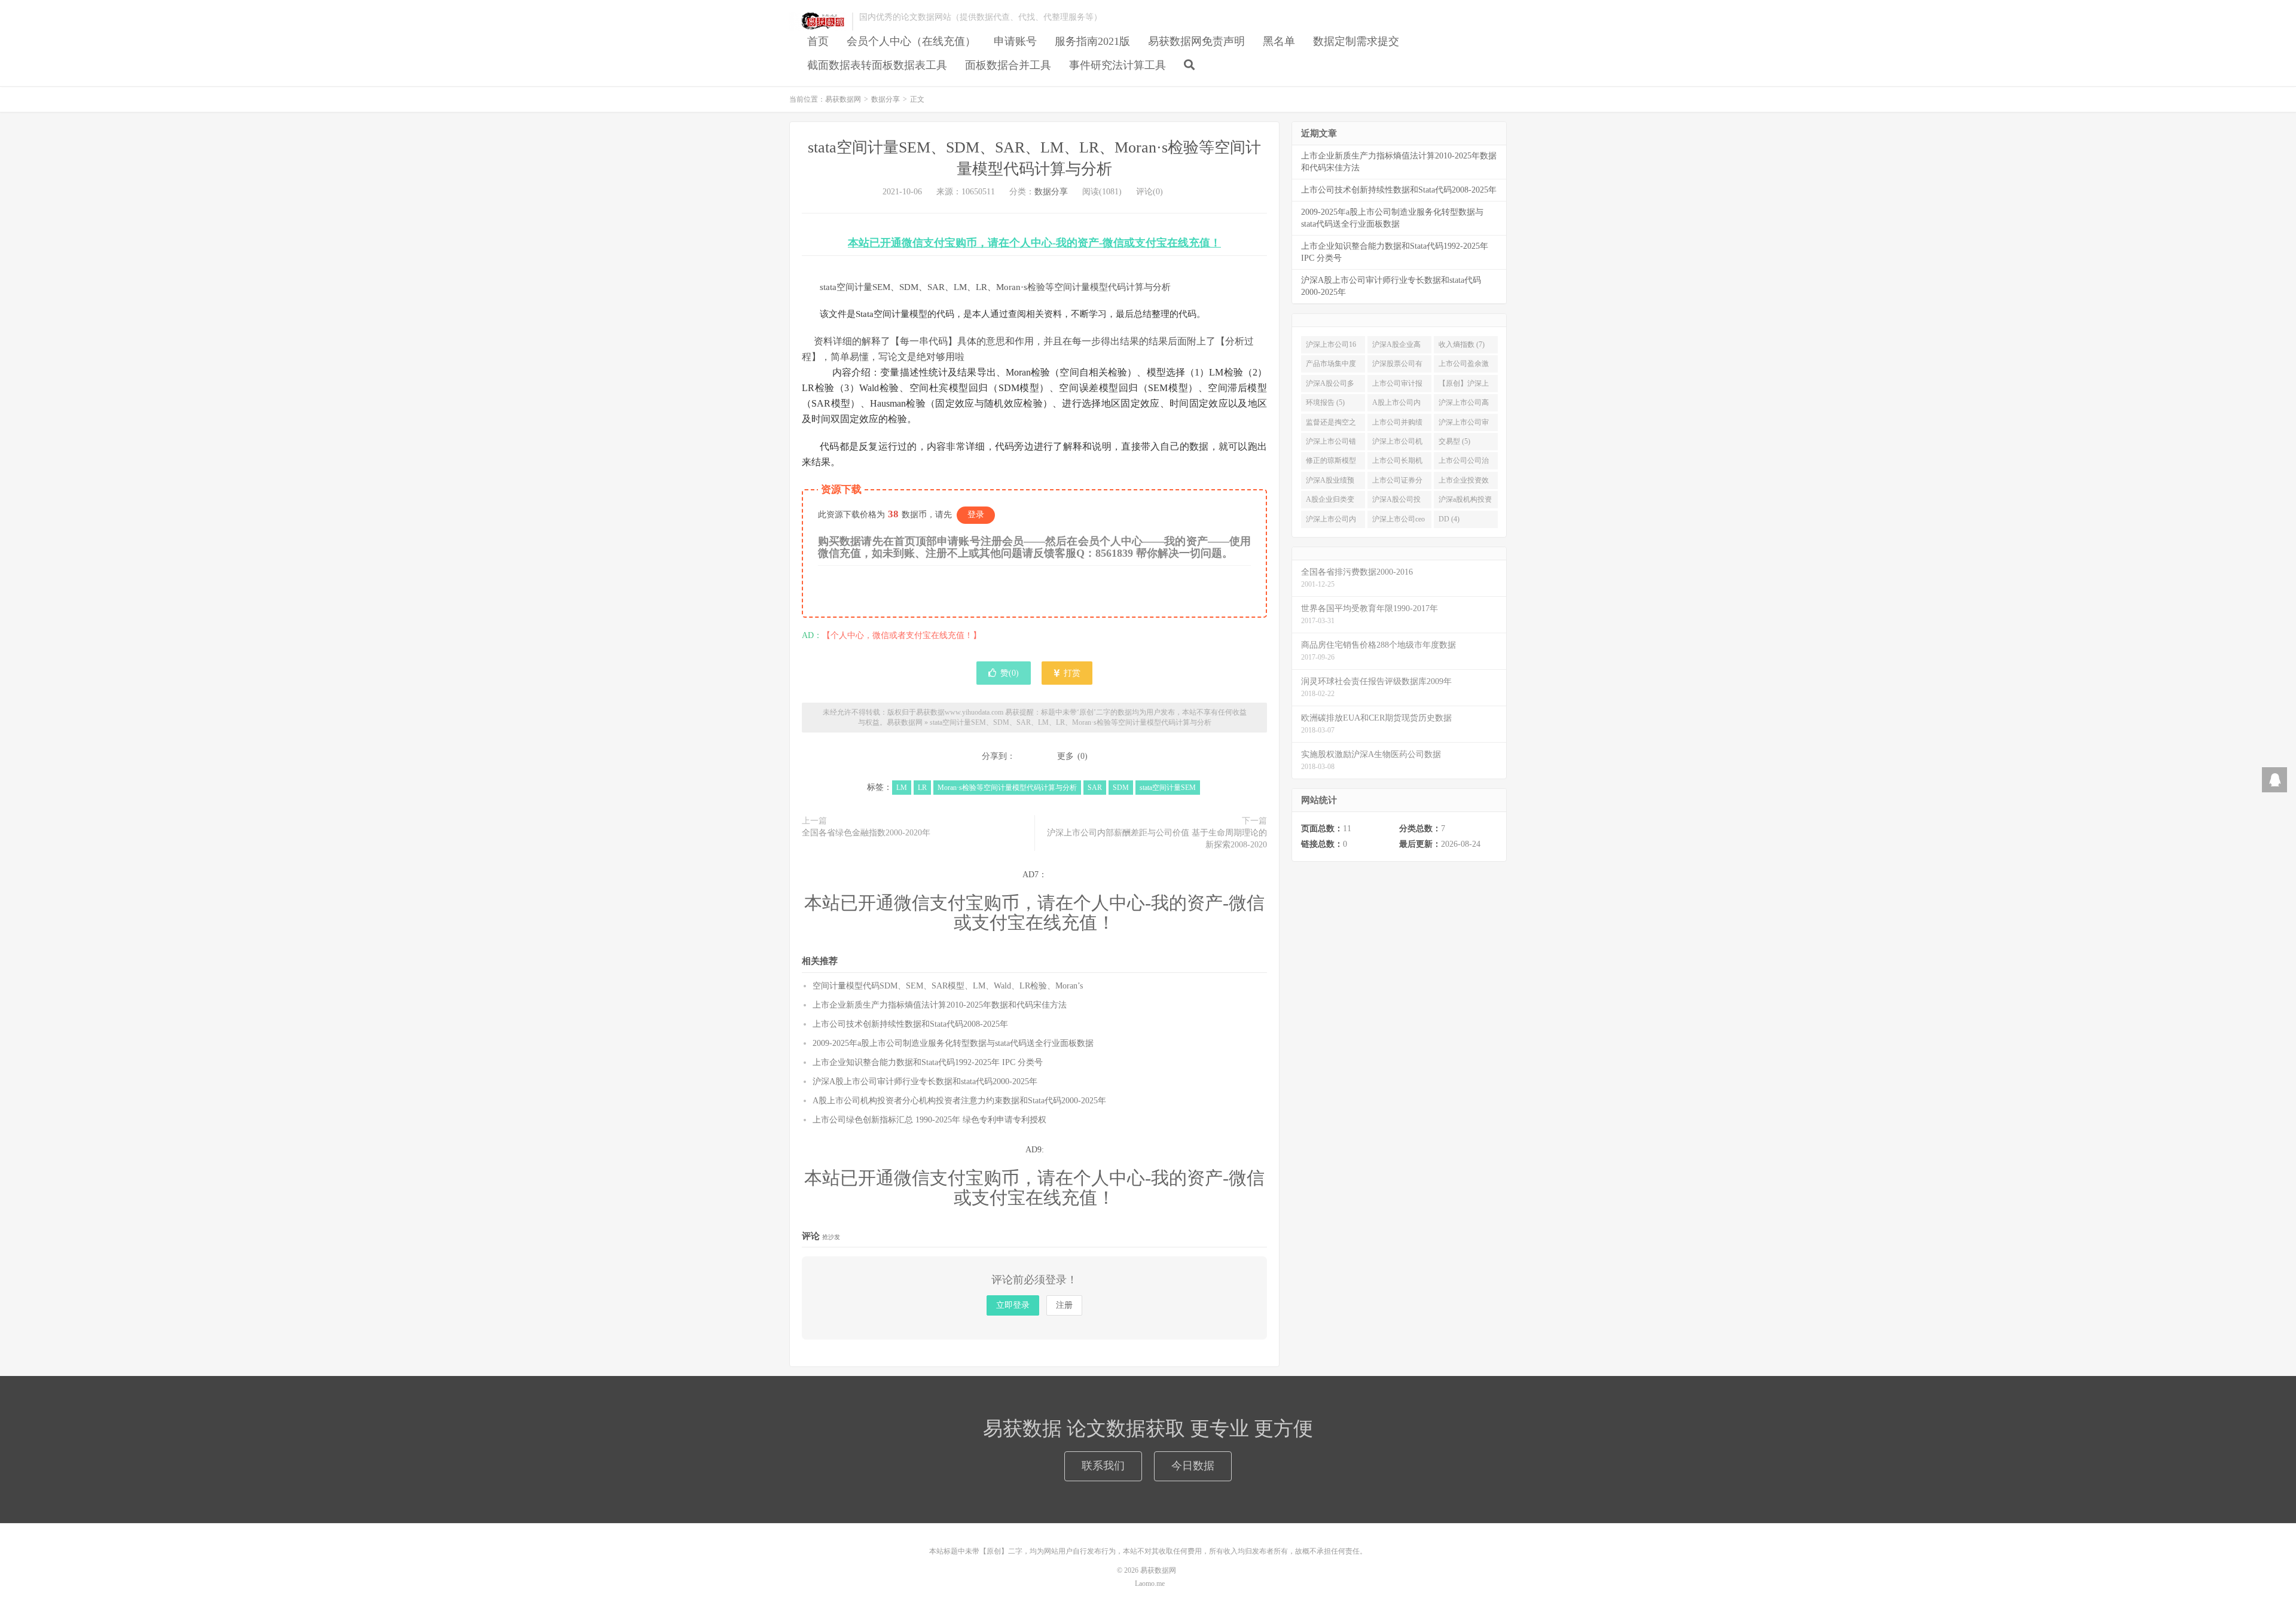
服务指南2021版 (1092, 41)
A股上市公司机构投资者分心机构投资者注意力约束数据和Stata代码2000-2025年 (959, 1101)
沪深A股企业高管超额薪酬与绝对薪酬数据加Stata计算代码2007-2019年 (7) (1397, 347)
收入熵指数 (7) (1462, 344)
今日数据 (1193, 1466)
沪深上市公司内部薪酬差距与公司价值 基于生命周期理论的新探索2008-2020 (1157, 839)
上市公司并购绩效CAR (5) (1397, 425)
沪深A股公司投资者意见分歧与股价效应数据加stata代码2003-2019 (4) (1397, 502)
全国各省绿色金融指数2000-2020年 (866, 833)
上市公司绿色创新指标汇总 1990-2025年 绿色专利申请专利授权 (929, 1120)
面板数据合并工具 (1008, 65)
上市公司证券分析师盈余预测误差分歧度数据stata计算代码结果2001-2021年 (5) (1397, 483)
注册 (1064, 1305)
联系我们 (1103, 1466)
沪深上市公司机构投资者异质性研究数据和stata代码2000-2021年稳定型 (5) (1399, 444)
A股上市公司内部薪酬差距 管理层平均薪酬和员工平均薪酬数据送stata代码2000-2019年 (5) (1398, 405)
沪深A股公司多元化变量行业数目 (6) (1331, 386)
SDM (1121, 788)
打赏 (1071, 673)
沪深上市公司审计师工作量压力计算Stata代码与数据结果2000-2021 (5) (1464, 425)
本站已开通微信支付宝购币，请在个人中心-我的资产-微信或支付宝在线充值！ (1034, 243)
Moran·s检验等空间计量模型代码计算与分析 (1007, 788)
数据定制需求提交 (1356, 41)
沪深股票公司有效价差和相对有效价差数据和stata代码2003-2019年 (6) (1397, 366)
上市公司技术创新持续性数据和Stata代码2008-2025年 (910, 1024)
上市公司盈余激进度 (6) (1464, 366)
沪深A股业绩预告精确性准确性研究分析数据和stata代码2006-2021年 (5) (1331, 483)
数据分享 (886, 99)
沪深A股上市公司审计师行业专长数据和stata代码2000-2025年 (925, 1081)
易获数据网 (818, 22)
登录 (976, 515)
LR (922, 788)
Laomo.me (1150, 1583)
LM (902, 788)
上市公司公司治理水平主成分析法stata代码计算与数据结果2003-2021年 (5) (1465, 463)
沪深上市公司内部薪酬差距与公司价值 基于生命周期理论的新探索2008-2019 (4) (1332, 521)
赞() (1010, 673)
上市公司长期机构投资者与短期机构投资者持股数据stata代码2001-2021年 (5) (1397, 463)
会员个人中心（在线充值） (911, 41)
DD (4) (1449, 519)
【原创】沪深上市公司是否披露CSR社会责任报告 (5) (1464, 386)
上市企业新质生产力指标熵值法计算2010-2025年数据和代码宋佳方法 (940, 1005)
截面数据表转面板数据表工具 (877, 65)
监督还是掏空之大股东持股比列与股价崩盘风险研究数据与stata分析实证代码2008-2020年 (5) (1331, 425)
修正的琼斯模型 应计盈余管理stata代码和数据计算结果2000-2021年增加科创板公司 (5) (1331, 463)
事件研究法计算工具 (1118, 65)
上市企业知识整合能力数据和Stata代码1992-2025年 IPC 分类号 (928, 1062)
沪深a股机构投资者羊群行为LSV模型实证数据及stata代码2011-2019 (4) (1465, 502)
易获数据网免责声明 (1196, 41)
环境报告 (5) (1325, 402)
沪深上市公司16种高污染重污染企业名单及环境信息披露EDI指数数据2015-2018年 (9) (1332, 347)
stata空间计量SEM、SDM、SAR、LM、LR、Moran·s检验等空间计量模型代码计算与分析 (1071, 722)
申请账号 (1015, 41)
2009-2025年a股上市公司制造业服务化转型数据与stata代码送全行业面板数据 (953, 1043)
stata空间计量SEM (1168, 788)
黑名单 (1279, 41)
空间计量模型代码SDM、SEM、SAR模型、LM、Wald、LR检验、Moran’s (948, 986)
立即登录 (1013, 1305)
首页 (818, 41)
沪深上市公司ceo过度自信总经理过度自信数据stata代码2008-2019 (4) (1399, 521)
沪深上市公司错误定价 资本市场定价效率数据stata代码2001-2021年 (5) (1332, 444)
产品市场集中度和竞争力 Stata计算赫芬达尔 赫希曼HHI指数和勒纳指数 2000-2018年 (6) (1333, 366)
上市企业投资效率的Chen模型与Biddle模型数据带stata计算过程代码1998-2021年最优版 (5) (1466, 483)
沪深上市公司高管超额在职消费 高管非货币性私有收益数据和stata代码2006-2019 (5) (1464, 405)
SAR (1095, 788)
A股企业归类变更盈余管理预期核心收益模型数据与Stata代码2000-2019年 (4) (1331, 502)
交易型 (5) (1454, 441)
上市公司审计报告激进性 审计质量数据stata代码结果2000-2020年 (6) (1399, 386)
